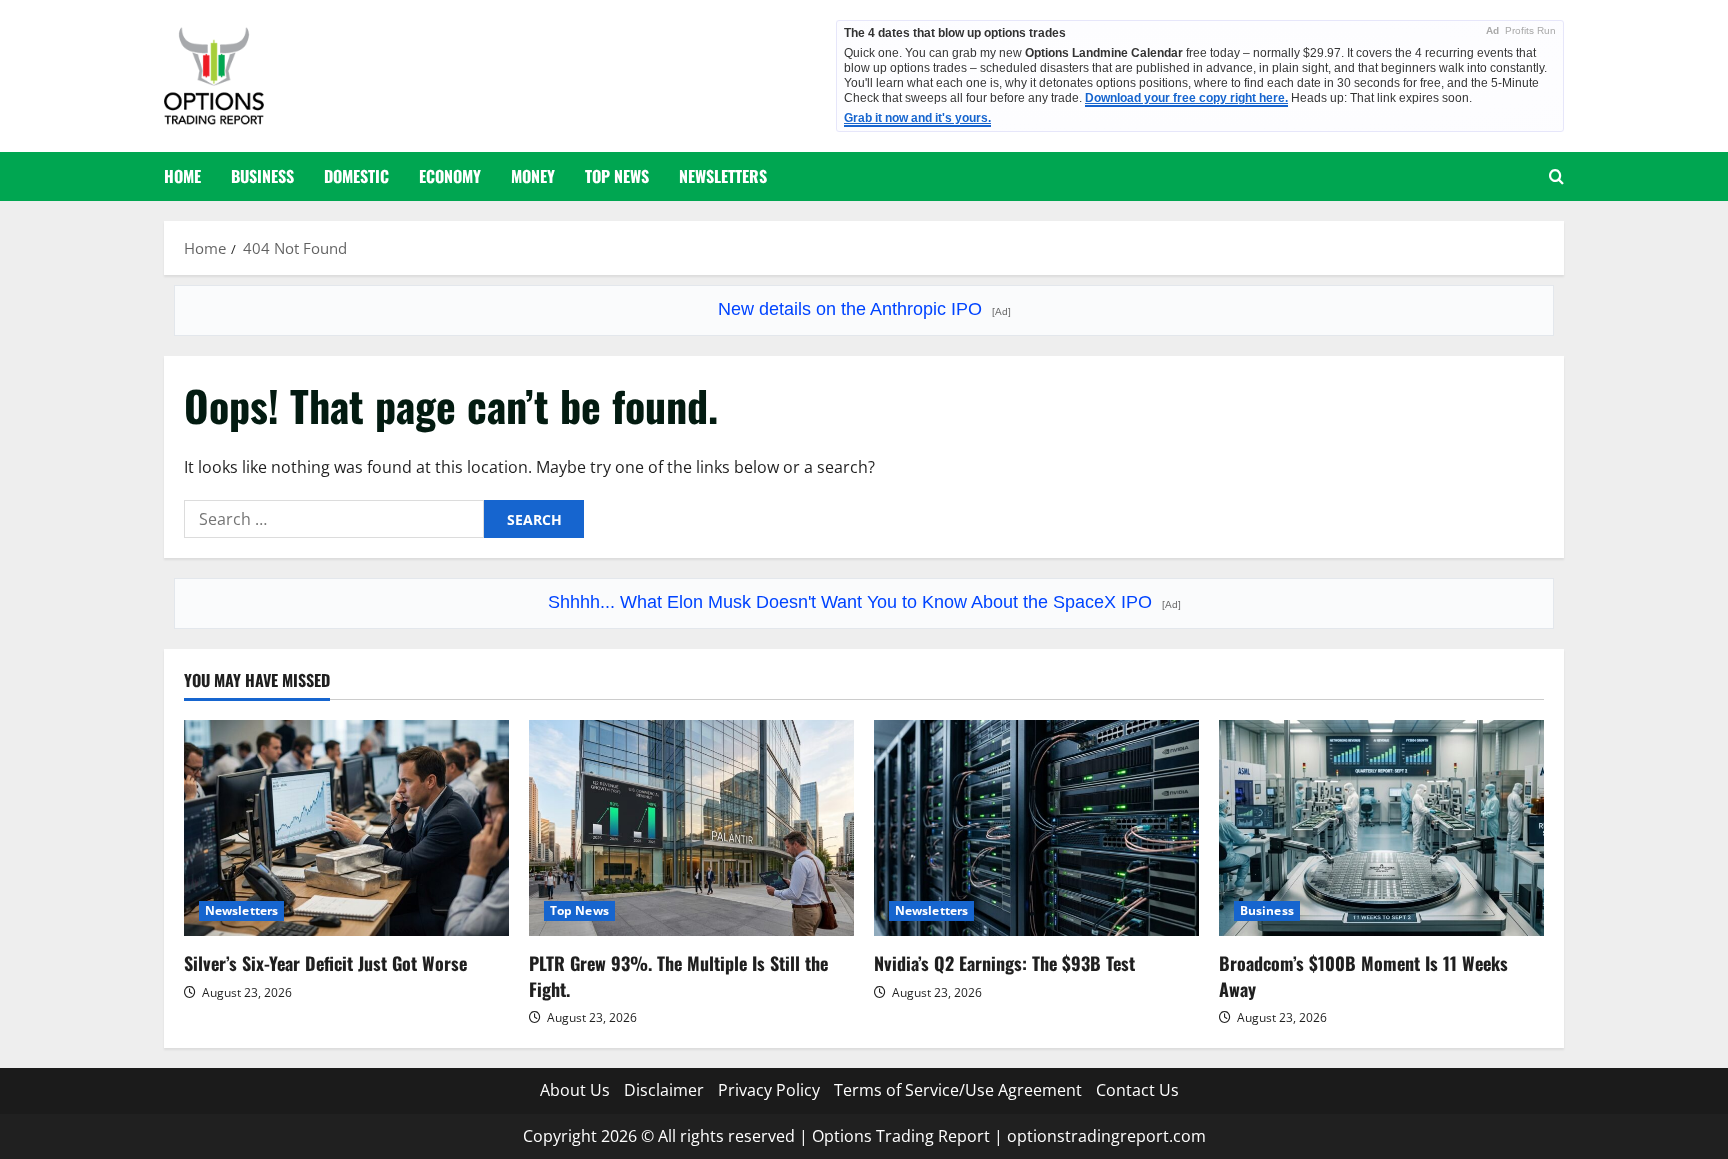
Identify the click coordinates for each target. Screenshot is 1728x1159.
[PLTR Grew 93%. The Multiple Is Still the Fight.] (691, 828)
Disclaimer (664, 1090)
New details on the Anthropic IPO (864, 309)
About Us (575, 1090)
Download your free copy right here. (1186, 98)
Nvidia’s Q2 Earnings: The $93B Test (1004, 963)
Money (533, 176)
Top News (617, 176)
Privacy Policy (769, 1090)
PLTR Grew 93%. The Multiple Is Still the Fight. (678, 975)
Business (262, 176)
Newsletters (723, 176)
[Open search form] (1556, 176)
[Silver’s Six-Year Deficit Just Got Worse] (346, 828)
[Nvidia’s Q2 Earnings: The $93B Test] (1036, 828)
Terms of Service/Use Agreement (958, 1090)
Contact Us (1137, 1090)
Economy (450, 176)
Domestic (356, 176)
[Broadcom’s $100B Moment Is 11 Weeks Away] (1381, 828)
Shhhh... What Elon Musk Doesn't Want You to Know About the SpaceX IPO (864, 602)
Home (182, 176)
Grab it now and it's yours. (917, 118)
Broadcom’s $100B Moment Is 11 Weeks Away (1363, 975)
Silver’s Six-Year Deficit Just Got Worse (325, 963)
